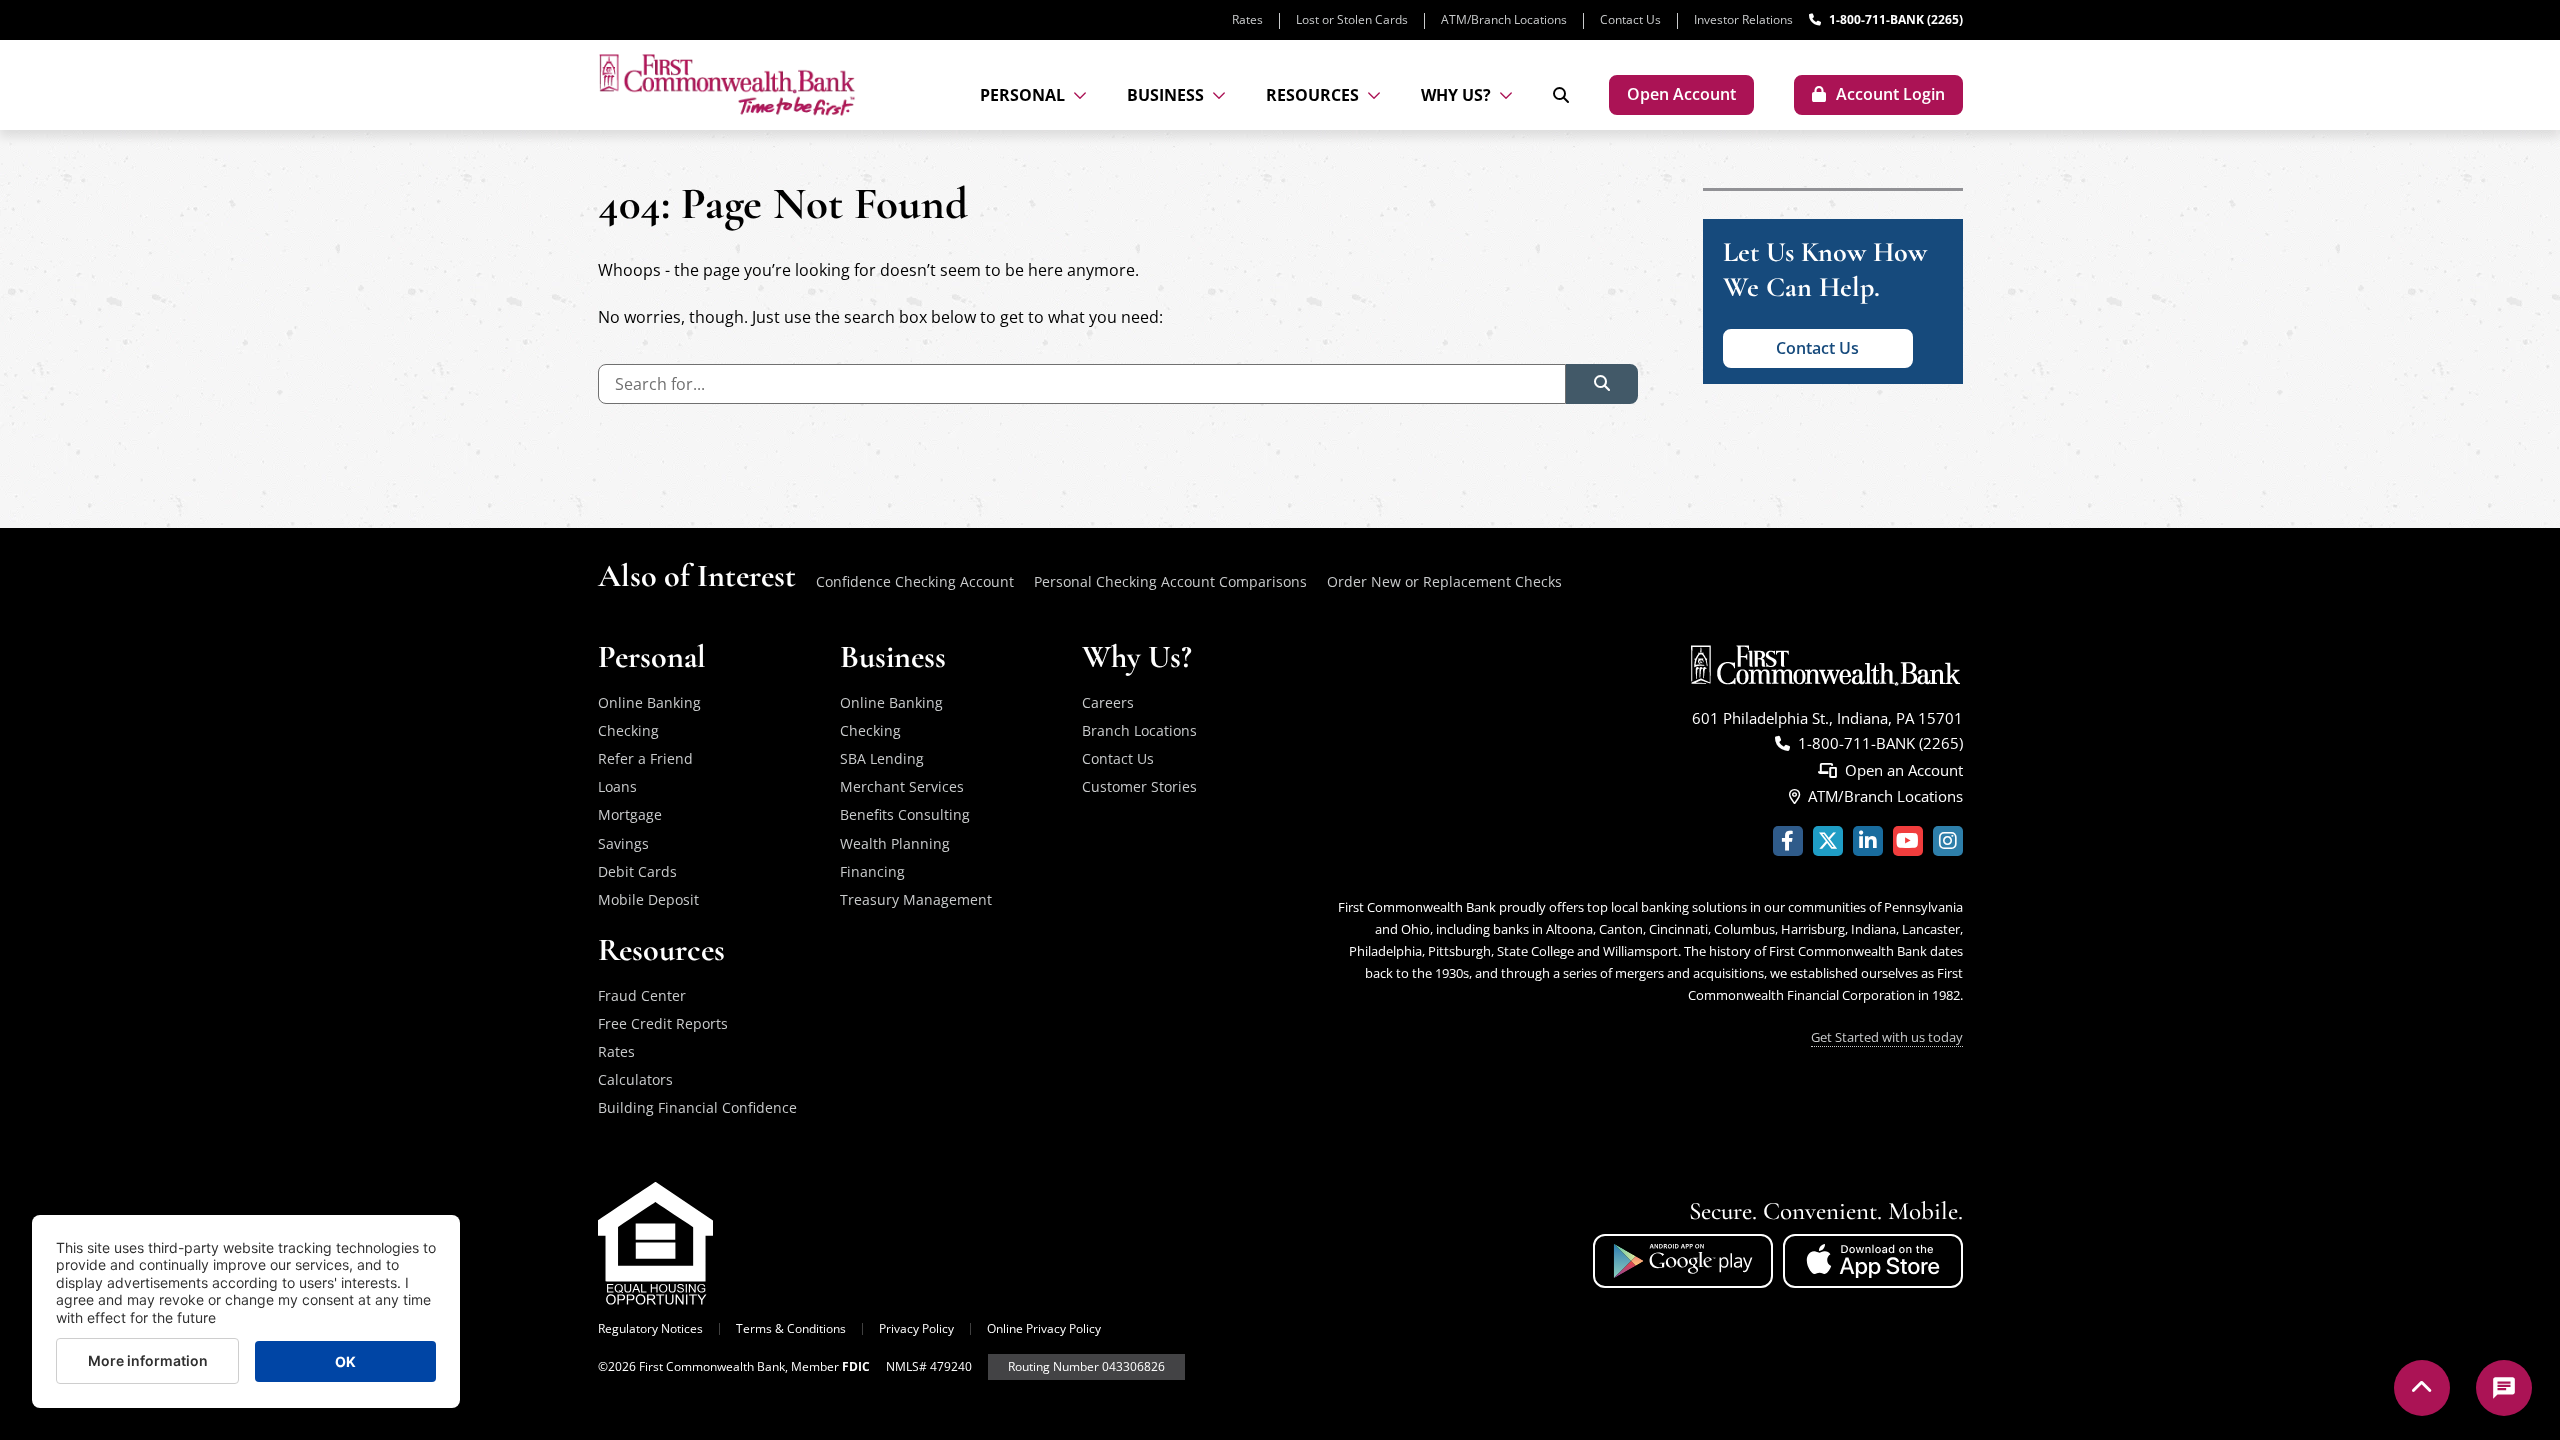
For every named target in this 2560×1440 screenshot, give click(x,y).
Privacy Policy (916, 1328)
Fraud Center (642, 995)
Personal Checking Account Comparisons (1170, 581)
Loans (617, 786)
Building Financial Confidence (697, 1107)
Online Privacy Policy (1044, 1328)
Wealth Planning (895, 843)
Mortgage (630, 814)
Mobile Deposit (648, 899)
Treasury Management (916, 899)
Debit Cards (637, 871)
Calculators (635, 1079)
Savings (623, 843)
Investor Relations (1743, 19)
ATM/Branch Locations (1504, 19)
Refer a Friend (645, 758)
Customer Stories (1139, 786)
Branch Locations (1139, 730)
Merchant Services (902, 786)
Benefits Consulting (905, 814)
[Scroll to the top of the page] (2422, 1388)
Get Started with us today (1887, 1037)
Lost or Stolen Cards (1352, 19)
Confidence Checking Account (915, 581)
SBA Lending (882, 758)
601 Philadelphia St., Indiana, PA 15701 (1827, 718)
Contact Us (1630, 19)
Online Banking (649, 702)
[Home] (727, 84)
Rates (1247, 19)
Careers (1108, 702)
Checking (628, 730)
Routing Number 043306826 (1086, 1366)
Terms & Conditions (791, 1328)
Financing (872, 871)
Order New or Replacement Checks (1444, 581)
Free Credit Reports (663, 1023)
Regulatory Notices (650, 1328)
